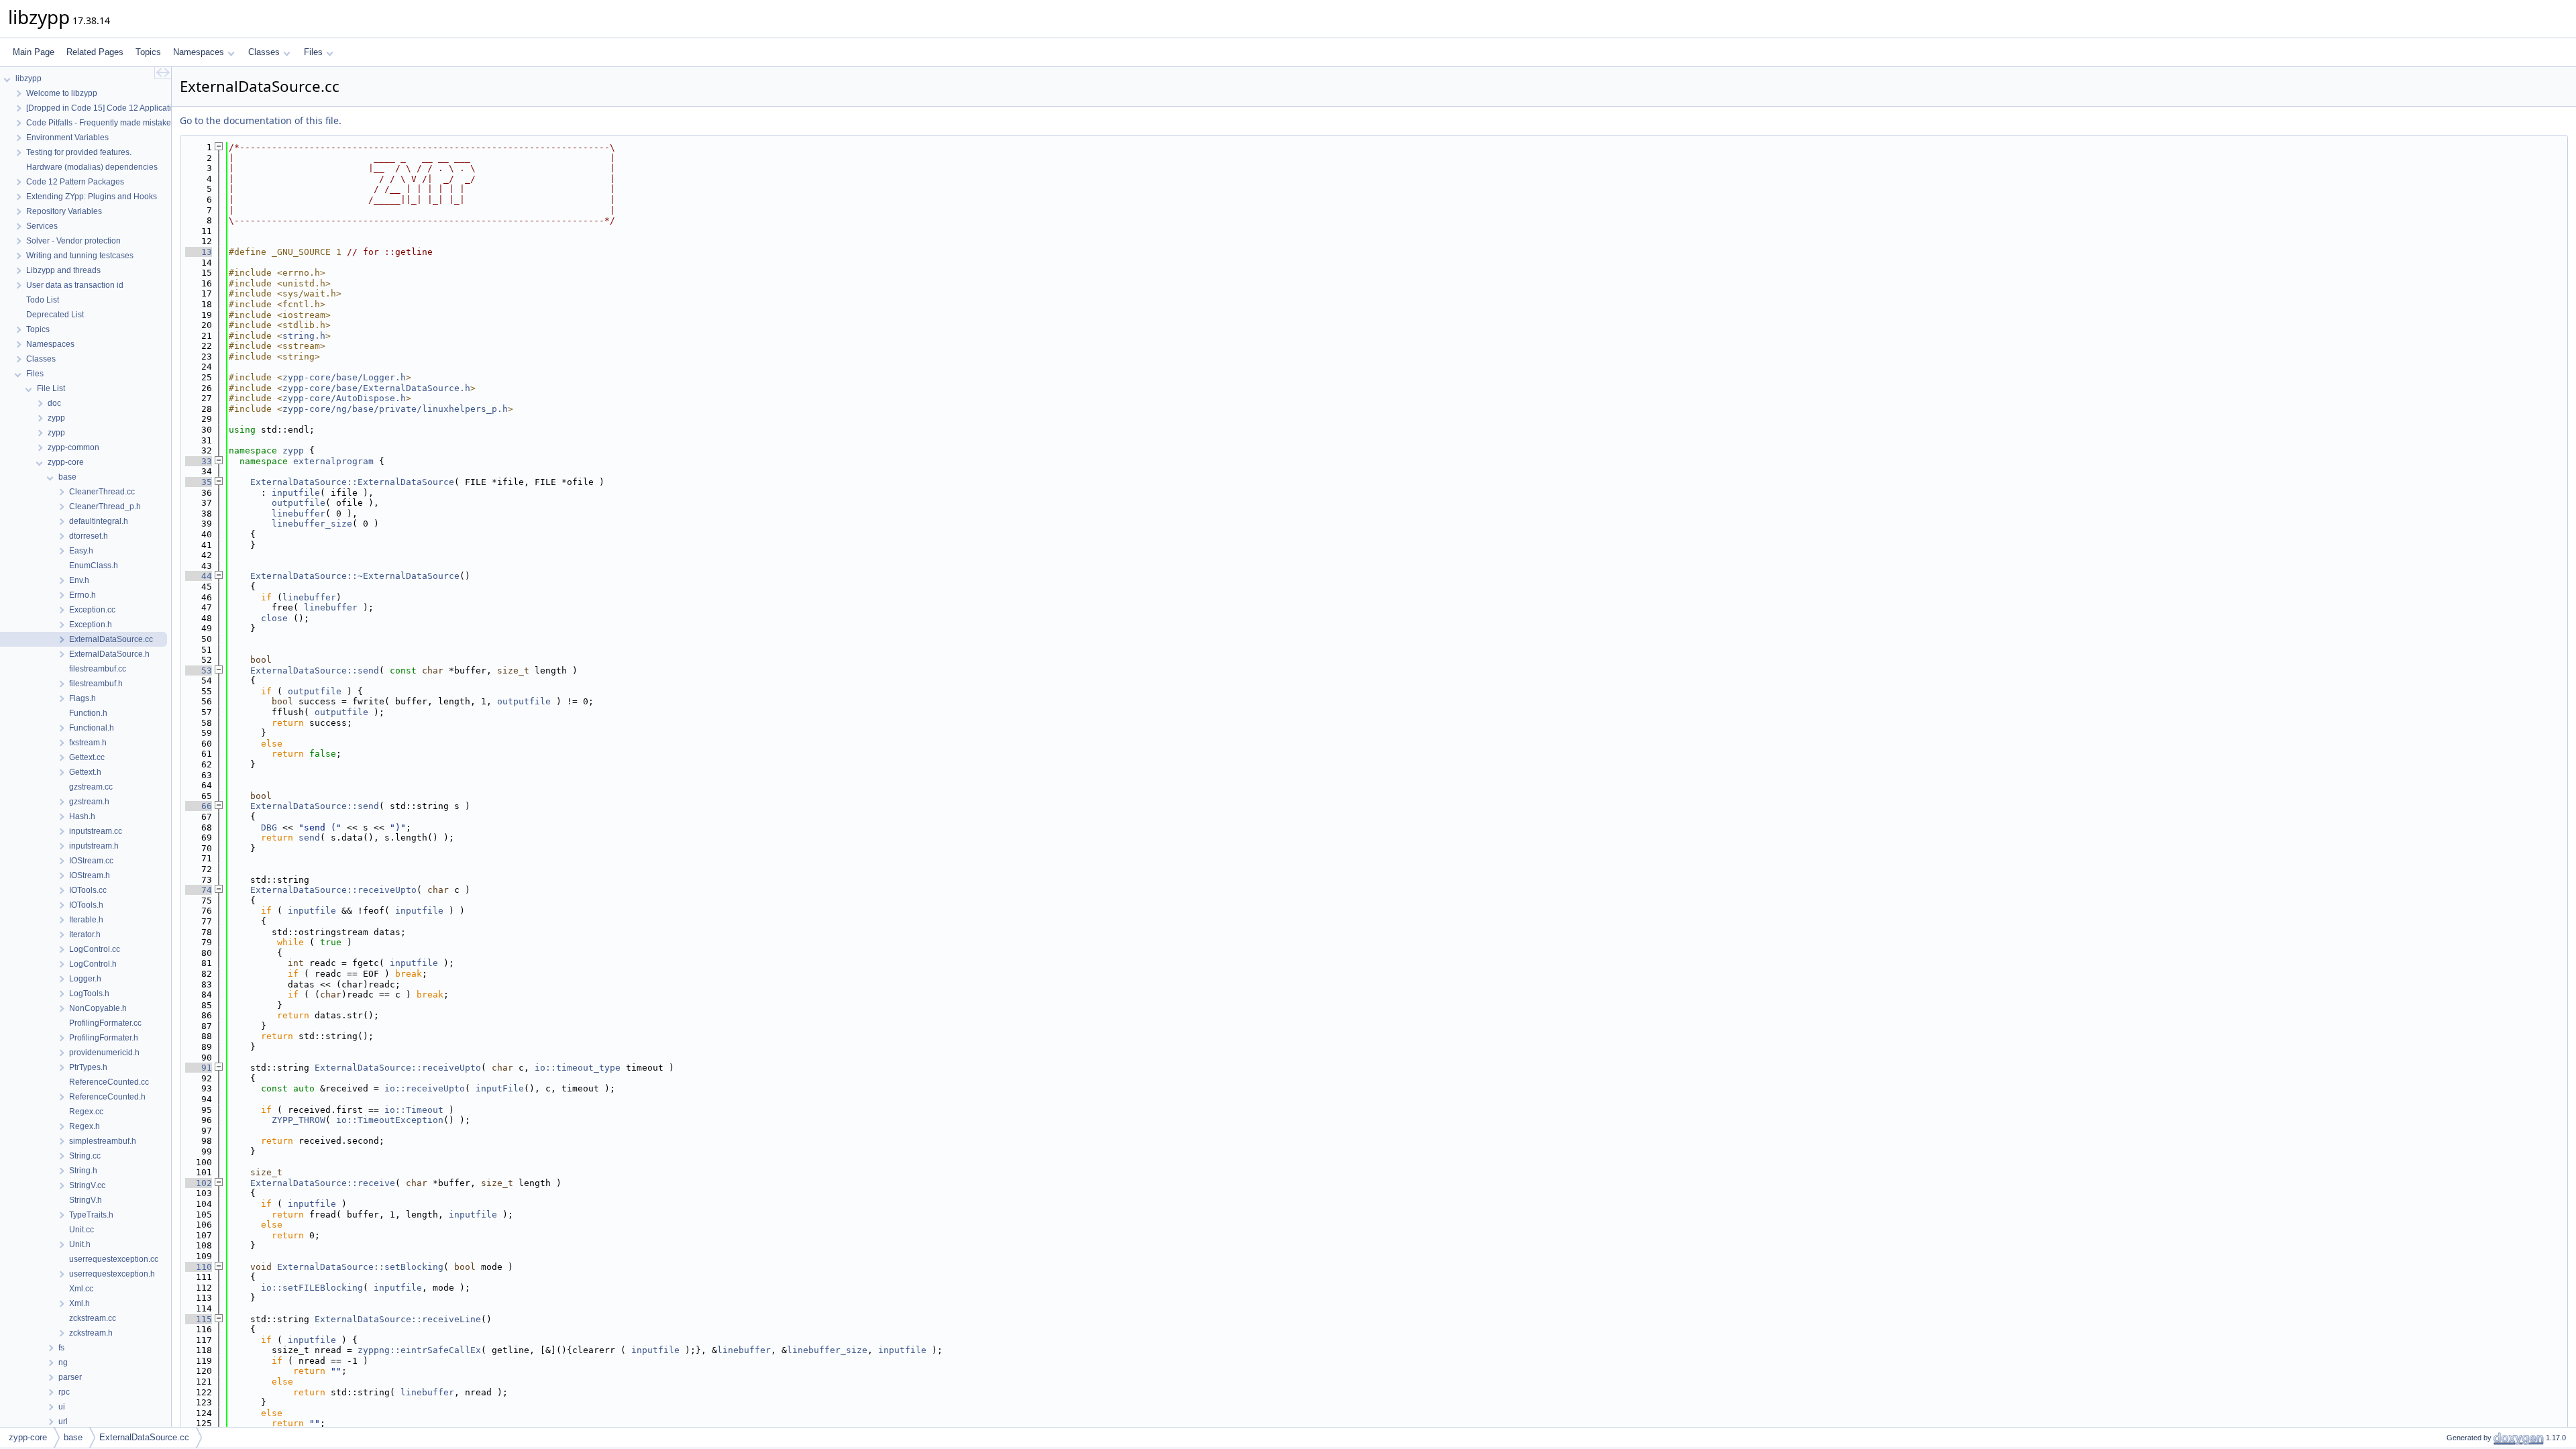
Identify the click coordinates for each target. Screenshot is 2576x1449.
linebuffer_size (312, 524)
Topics (148, 52)
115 (199, 1319)
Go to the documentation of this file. (261, 120)
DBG (269, 827)
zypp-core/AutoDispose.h (344, 398)
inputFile (500, 1088)
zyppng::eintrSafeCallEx (419, 1350)
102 (199, 1183)
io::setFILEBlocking (312, 1288)
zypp (293, 450)
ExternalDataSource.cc (144, 1437)
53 (199, 670)
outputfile (299, 503)
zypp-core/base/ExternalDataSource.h (376, 388)
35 (199, 482)
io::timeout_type (578, 1068)
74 (199, 890)
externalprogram (333, 461)
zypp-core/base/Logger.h (344, 377)
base (73, 1437)
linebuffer (299, 514)
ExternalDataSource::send (315, 670)
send (309, 838)
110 (199, 1267)
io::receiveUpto (425, 1088)
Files (313, 52)
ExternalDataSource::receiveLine (398, 1319)
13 (199, 252)
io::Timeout (414, 1110)
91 (199, 1068)
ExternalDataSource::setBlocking (360, 1267)
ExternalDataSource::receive (323, 1183)
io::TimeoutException (390, 1120)
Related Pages (95, 52)
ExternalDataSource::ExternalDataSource (352, 482)
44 (199, 576)
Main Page (34, 52)
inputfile (296, 493)
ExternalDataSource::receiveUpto (333, 890)
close (274, 618)
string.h (304, 336)
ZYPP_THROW (299, 1120)
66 (199, 806)
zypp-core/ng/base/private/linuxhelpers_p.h (395, 409)
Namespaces (199, 52)
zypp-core (28, 1437)
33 (199, 461)
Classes (264, 52)
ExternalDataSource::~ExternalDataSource (355, 576)
